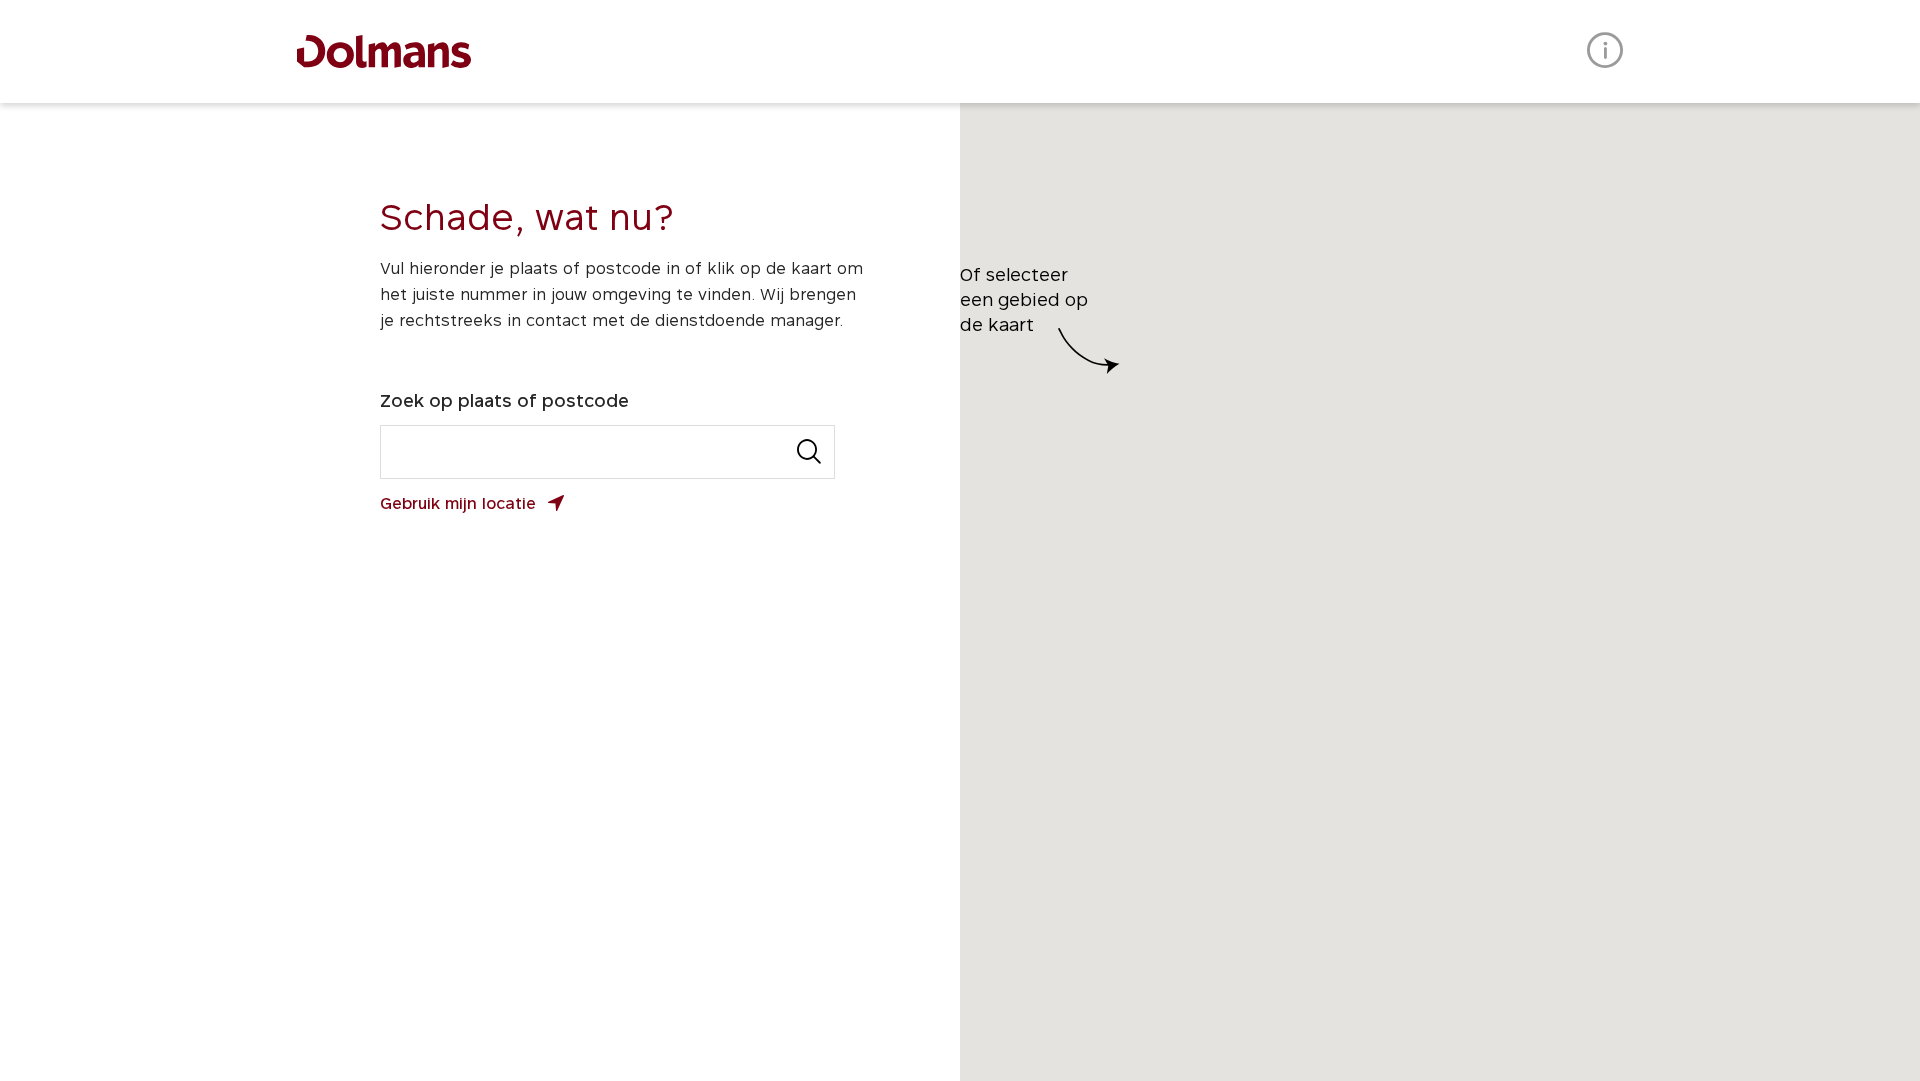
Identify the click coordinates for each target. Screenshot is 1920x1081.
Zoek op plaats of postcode (504, 400)
